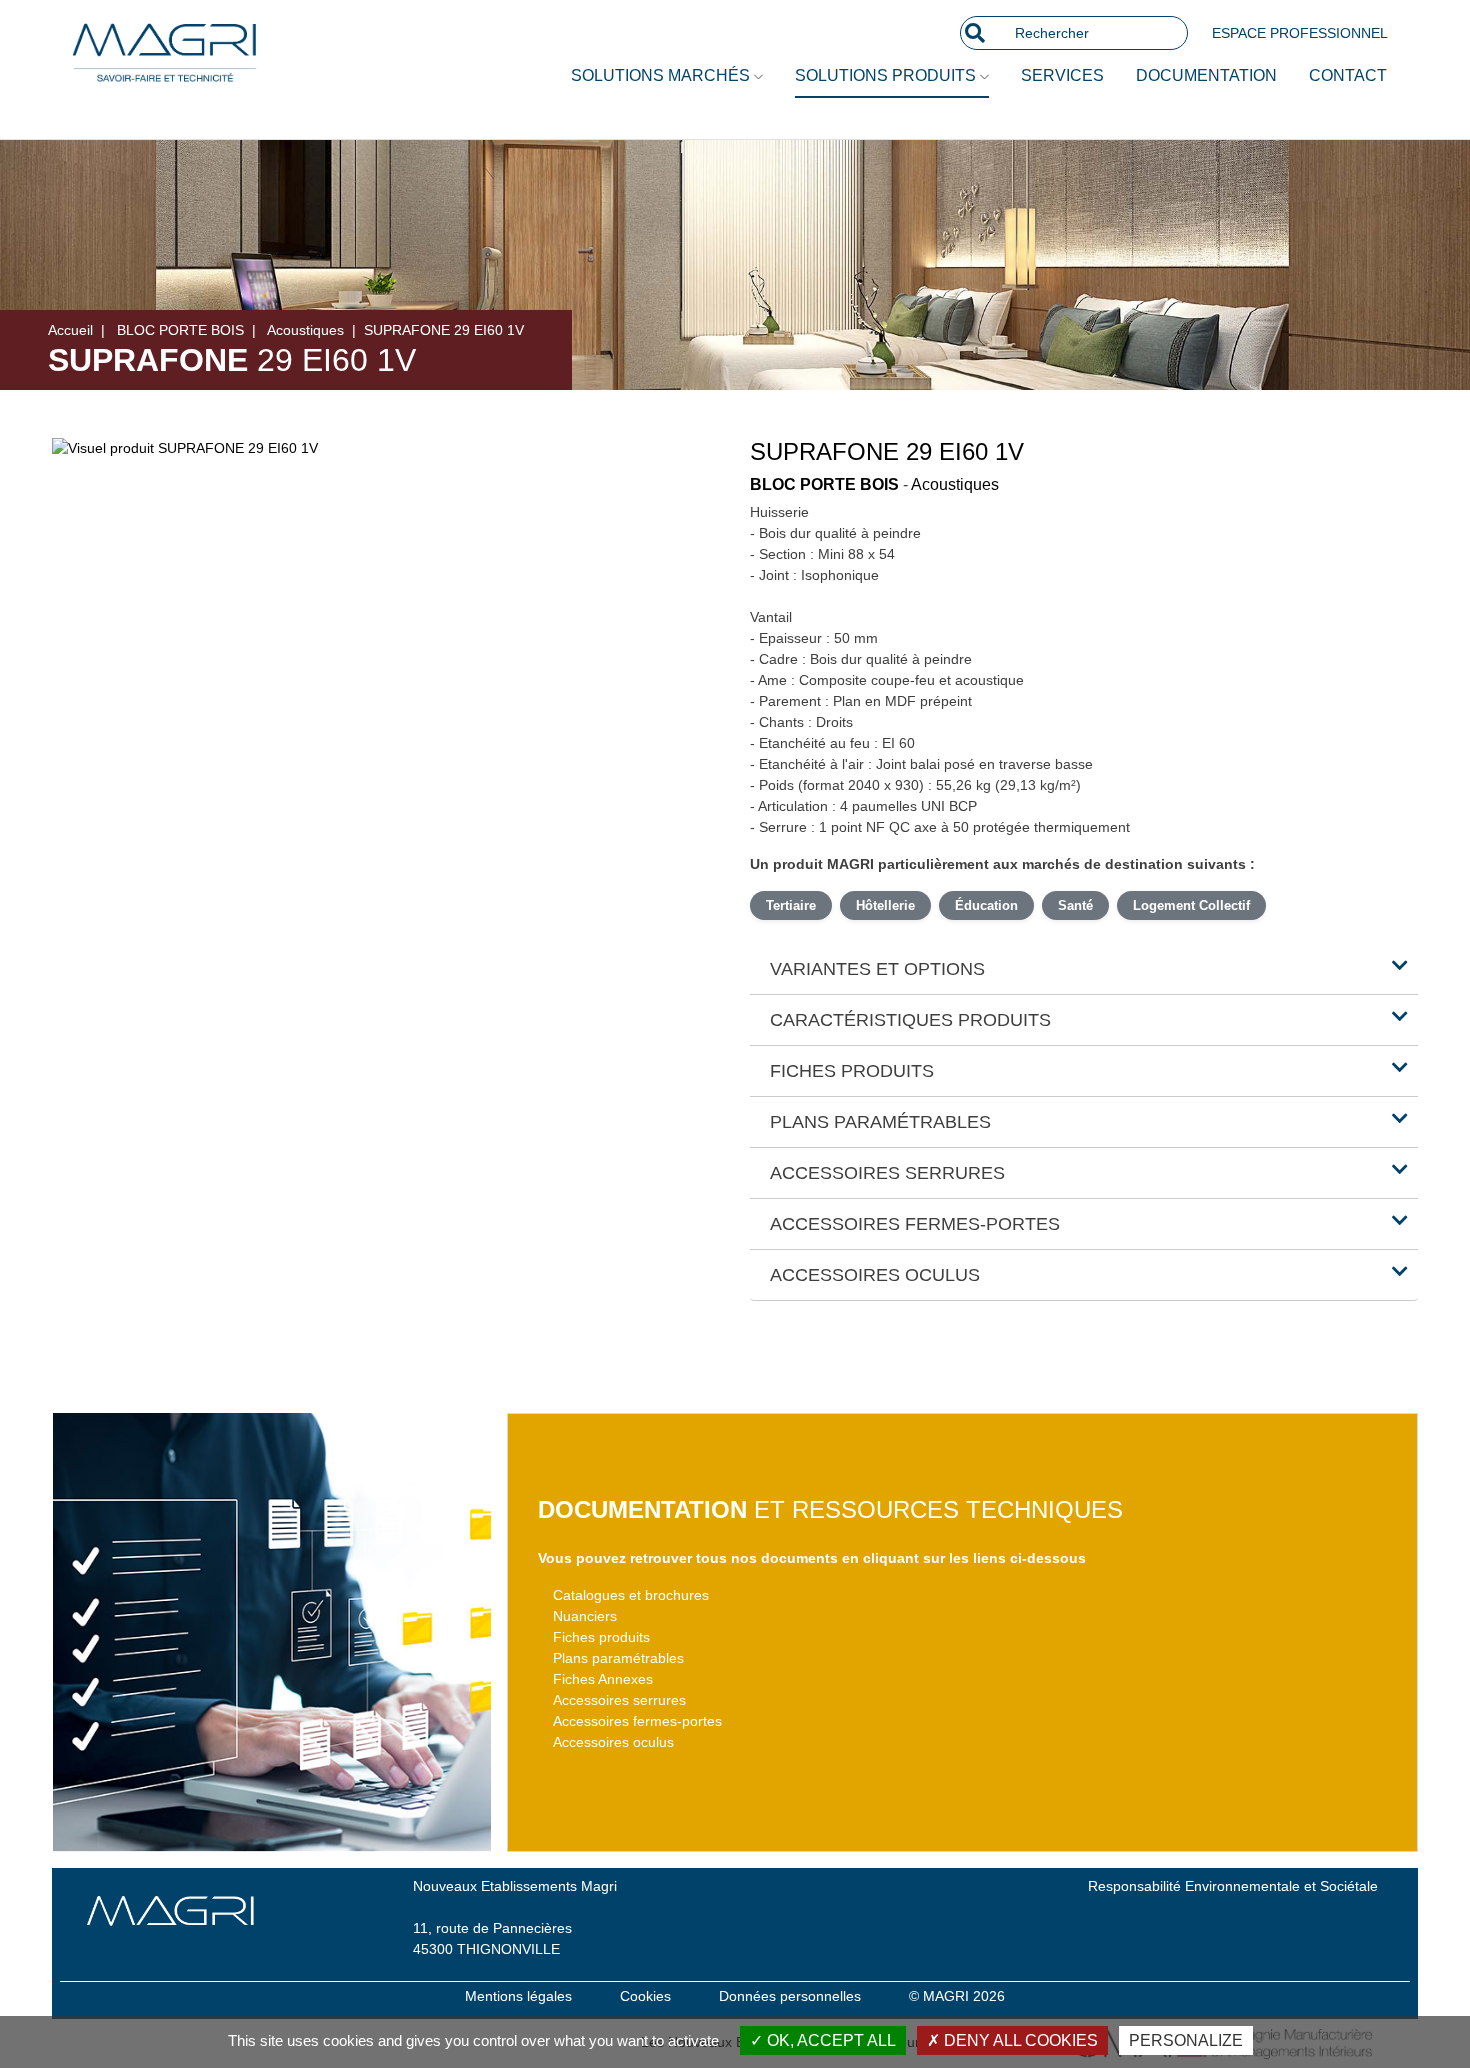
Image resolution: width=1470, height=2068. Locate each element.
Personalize (1186, 2040)
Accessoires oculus (613, 1742)
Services (1062, 75)
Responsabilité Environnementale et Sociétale (1233, 1886)
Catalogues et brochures (631, 1595)
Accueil (70, 330)
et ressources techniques (830, 1509)
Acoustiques (305, 330)
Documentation (1206, 75)
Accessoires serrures (619, 1700)
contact (1348, 75)
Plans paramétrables (618, 1658)
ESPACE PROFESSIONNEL (1300, 33)
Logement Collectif (1191, 905)
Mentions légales (518, 1996)
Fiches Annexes (603, 1679)
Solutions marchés (662, 75)
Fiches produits (601, 1637)
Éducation (986, 905)
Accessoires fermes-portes (637, 1721)
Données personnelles (790, 1996)
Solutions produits (887, 75)
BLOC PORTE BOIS (180, 330)
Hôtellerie (885, 905)
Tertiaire (791, 905)
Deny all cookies (1019, 2040)
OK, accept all (829, 2040)
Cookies (645, 1996)
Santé (1075, 905)
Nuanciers (585, 1616)
